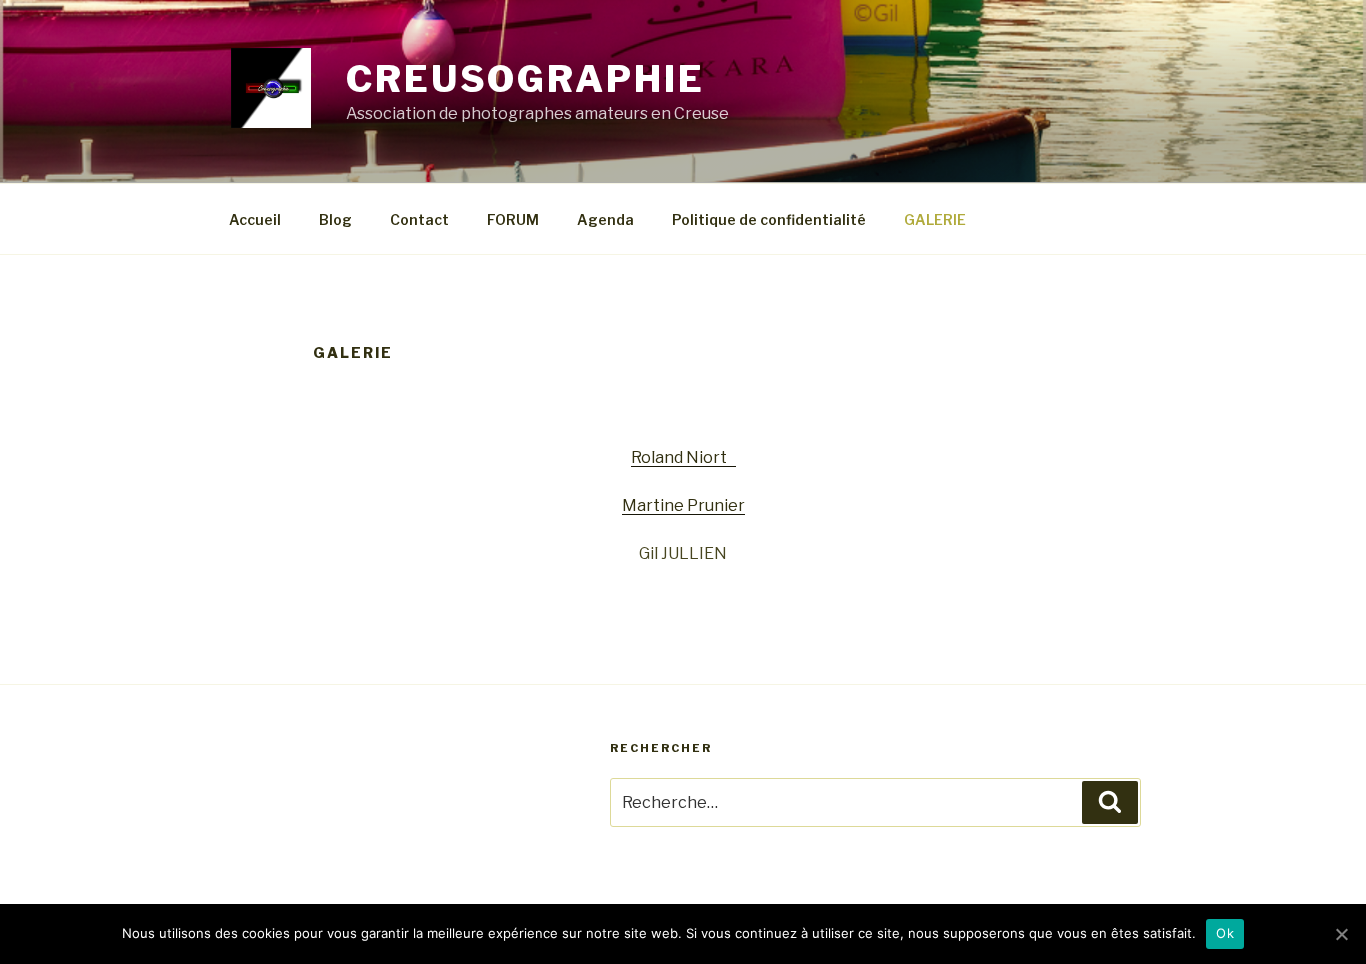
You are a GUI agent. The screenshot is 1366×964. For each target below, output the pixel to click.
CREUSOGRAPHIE (525, 79)
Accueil (255, 219)
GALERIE (935, 219)
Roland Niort (683, 457)
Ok (1225, 933)
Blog (335, 219)
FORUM (513, 219)
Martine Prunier (683, 505)
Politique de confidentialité (769, 219)
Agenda (605, 219)
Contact (419, 219)
